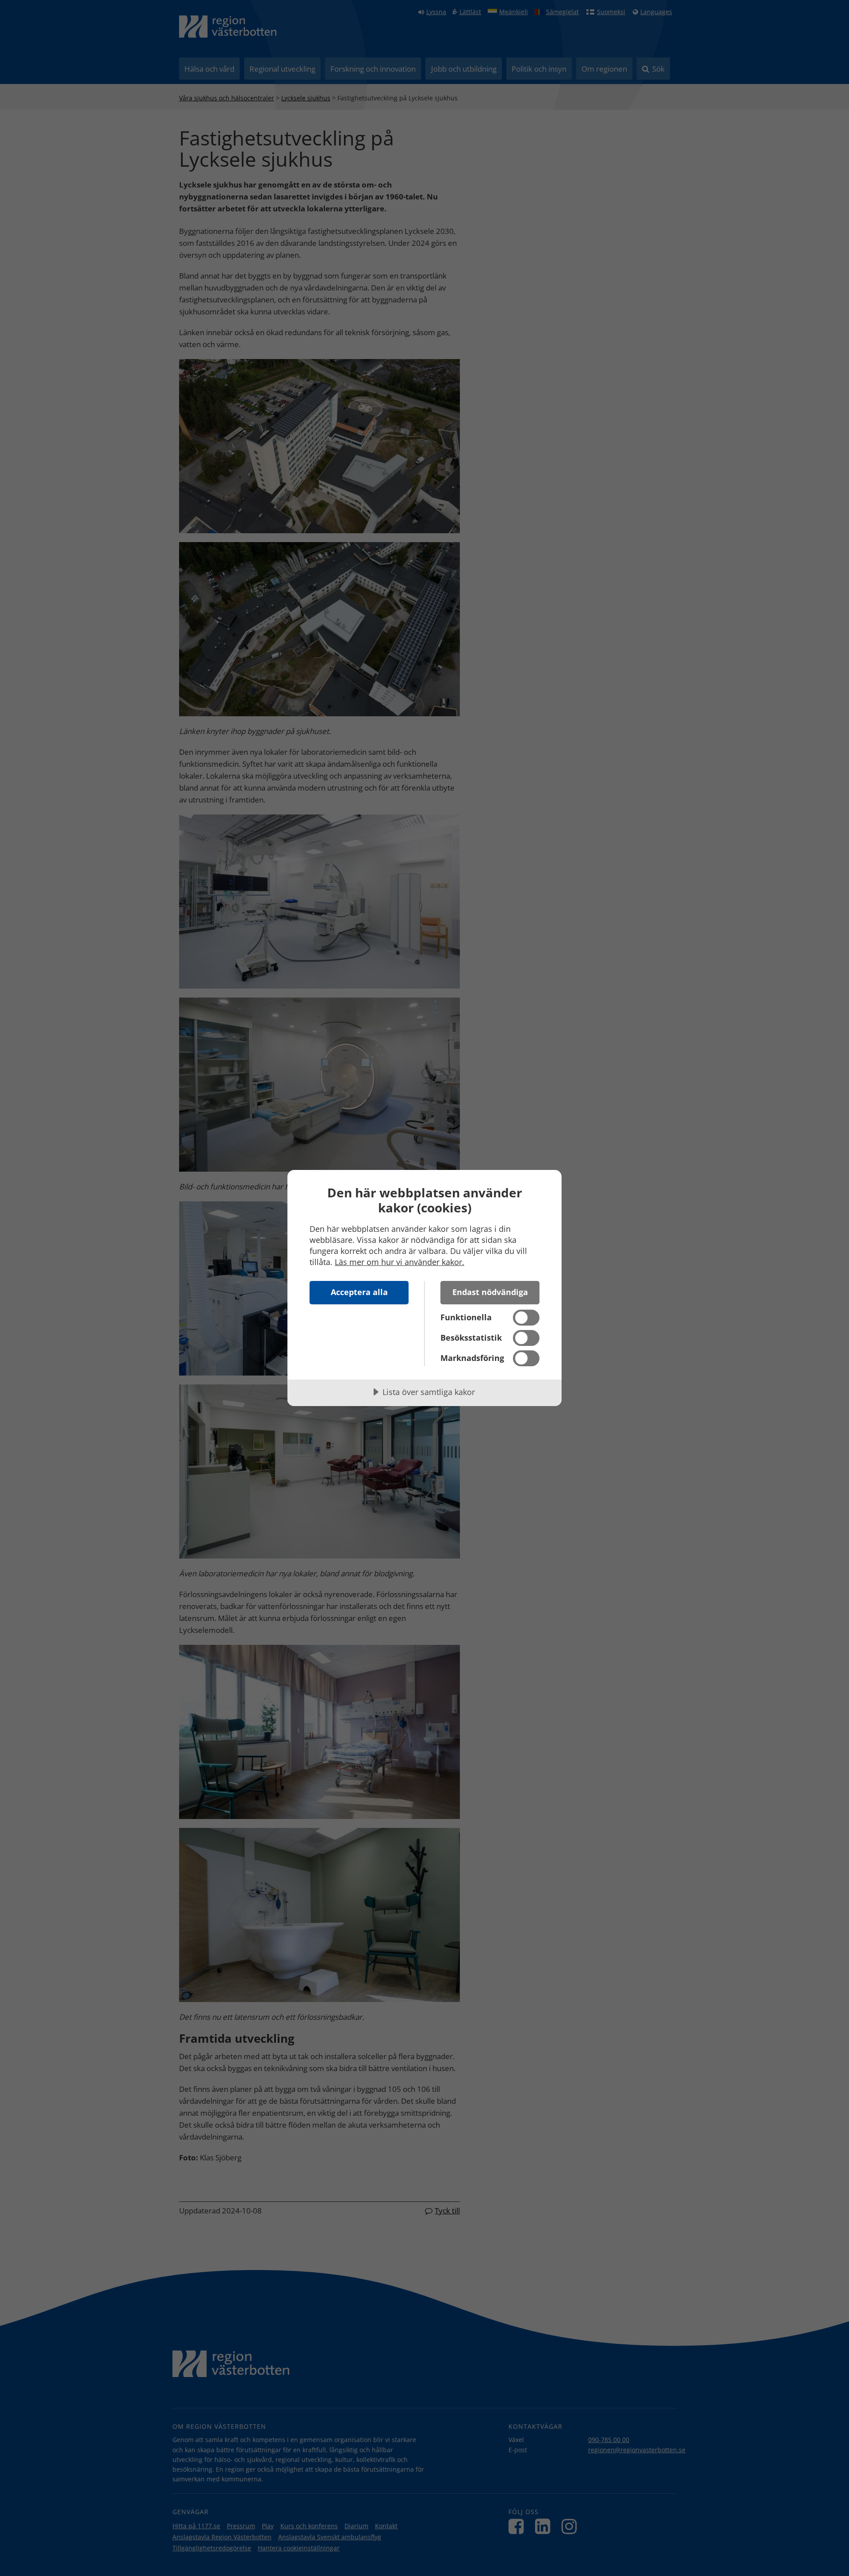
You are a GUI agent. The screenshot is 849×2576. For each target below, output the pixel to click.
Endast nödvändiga (490, 1292)
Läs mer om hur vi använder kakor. (400, 1262)
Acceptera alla (359, 1292)
